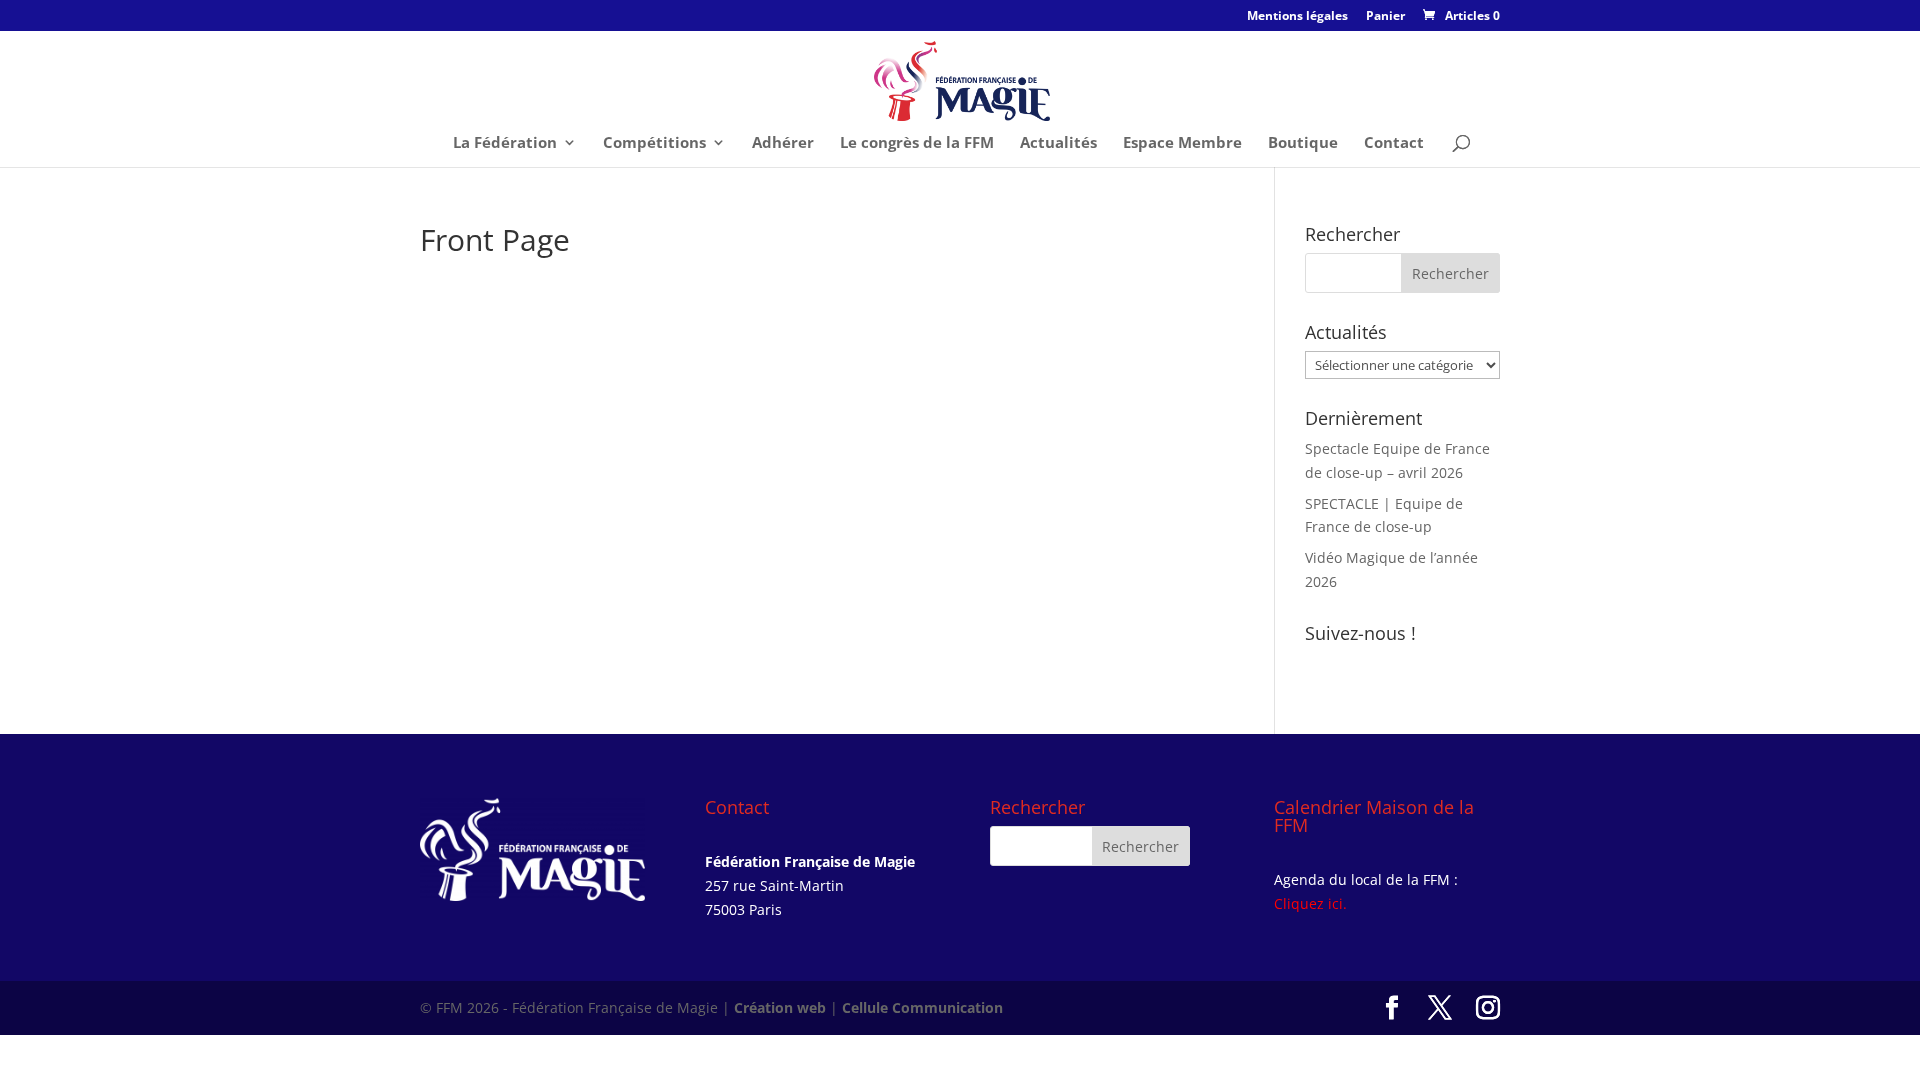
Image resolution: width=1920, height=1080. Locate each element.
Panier (1385, 17)
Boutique (1303, 143)
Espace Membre (1182, 143)
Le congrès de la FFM (917, 143)
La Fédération (505, 143)
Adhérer (783, 143)
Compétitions (654, 143)
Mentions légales (1297, 17)
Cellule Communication (922, 1007)
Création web (780, 1007)
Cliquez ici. (1310, 903)
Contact (1394, 143)
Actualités (1058, 143)
